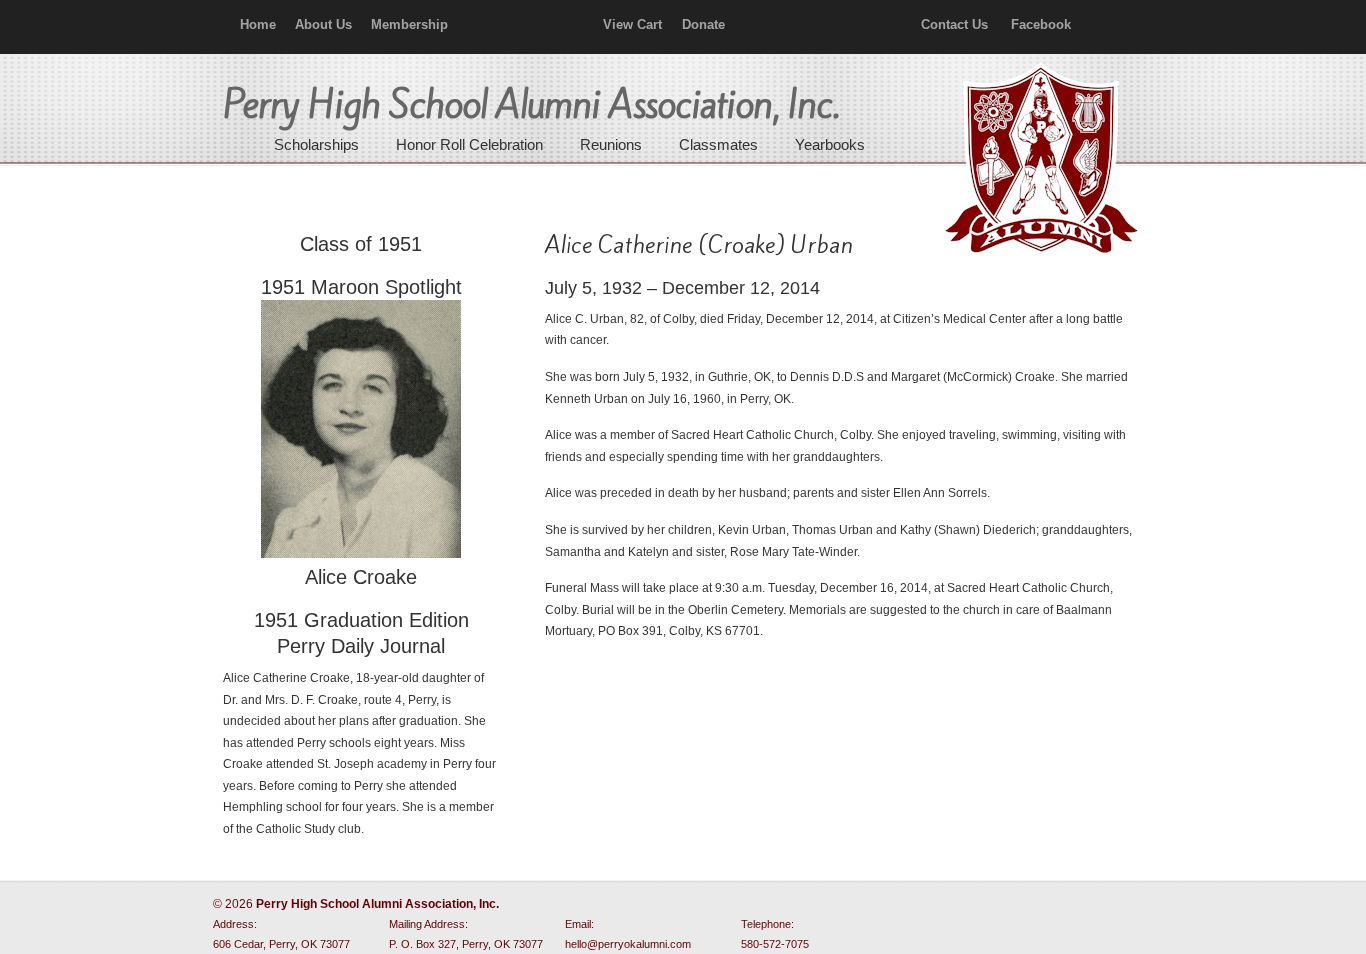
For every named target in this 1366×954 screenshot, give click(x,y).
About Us (323, 24)
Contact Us (954, 24)
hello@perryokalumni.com (628, 944)
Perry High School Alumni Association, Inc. (1039, 160)
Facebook (1041, 24)
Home (258, 24)
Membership (409, 24)
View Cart (632, 24)
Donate (703, 24)
